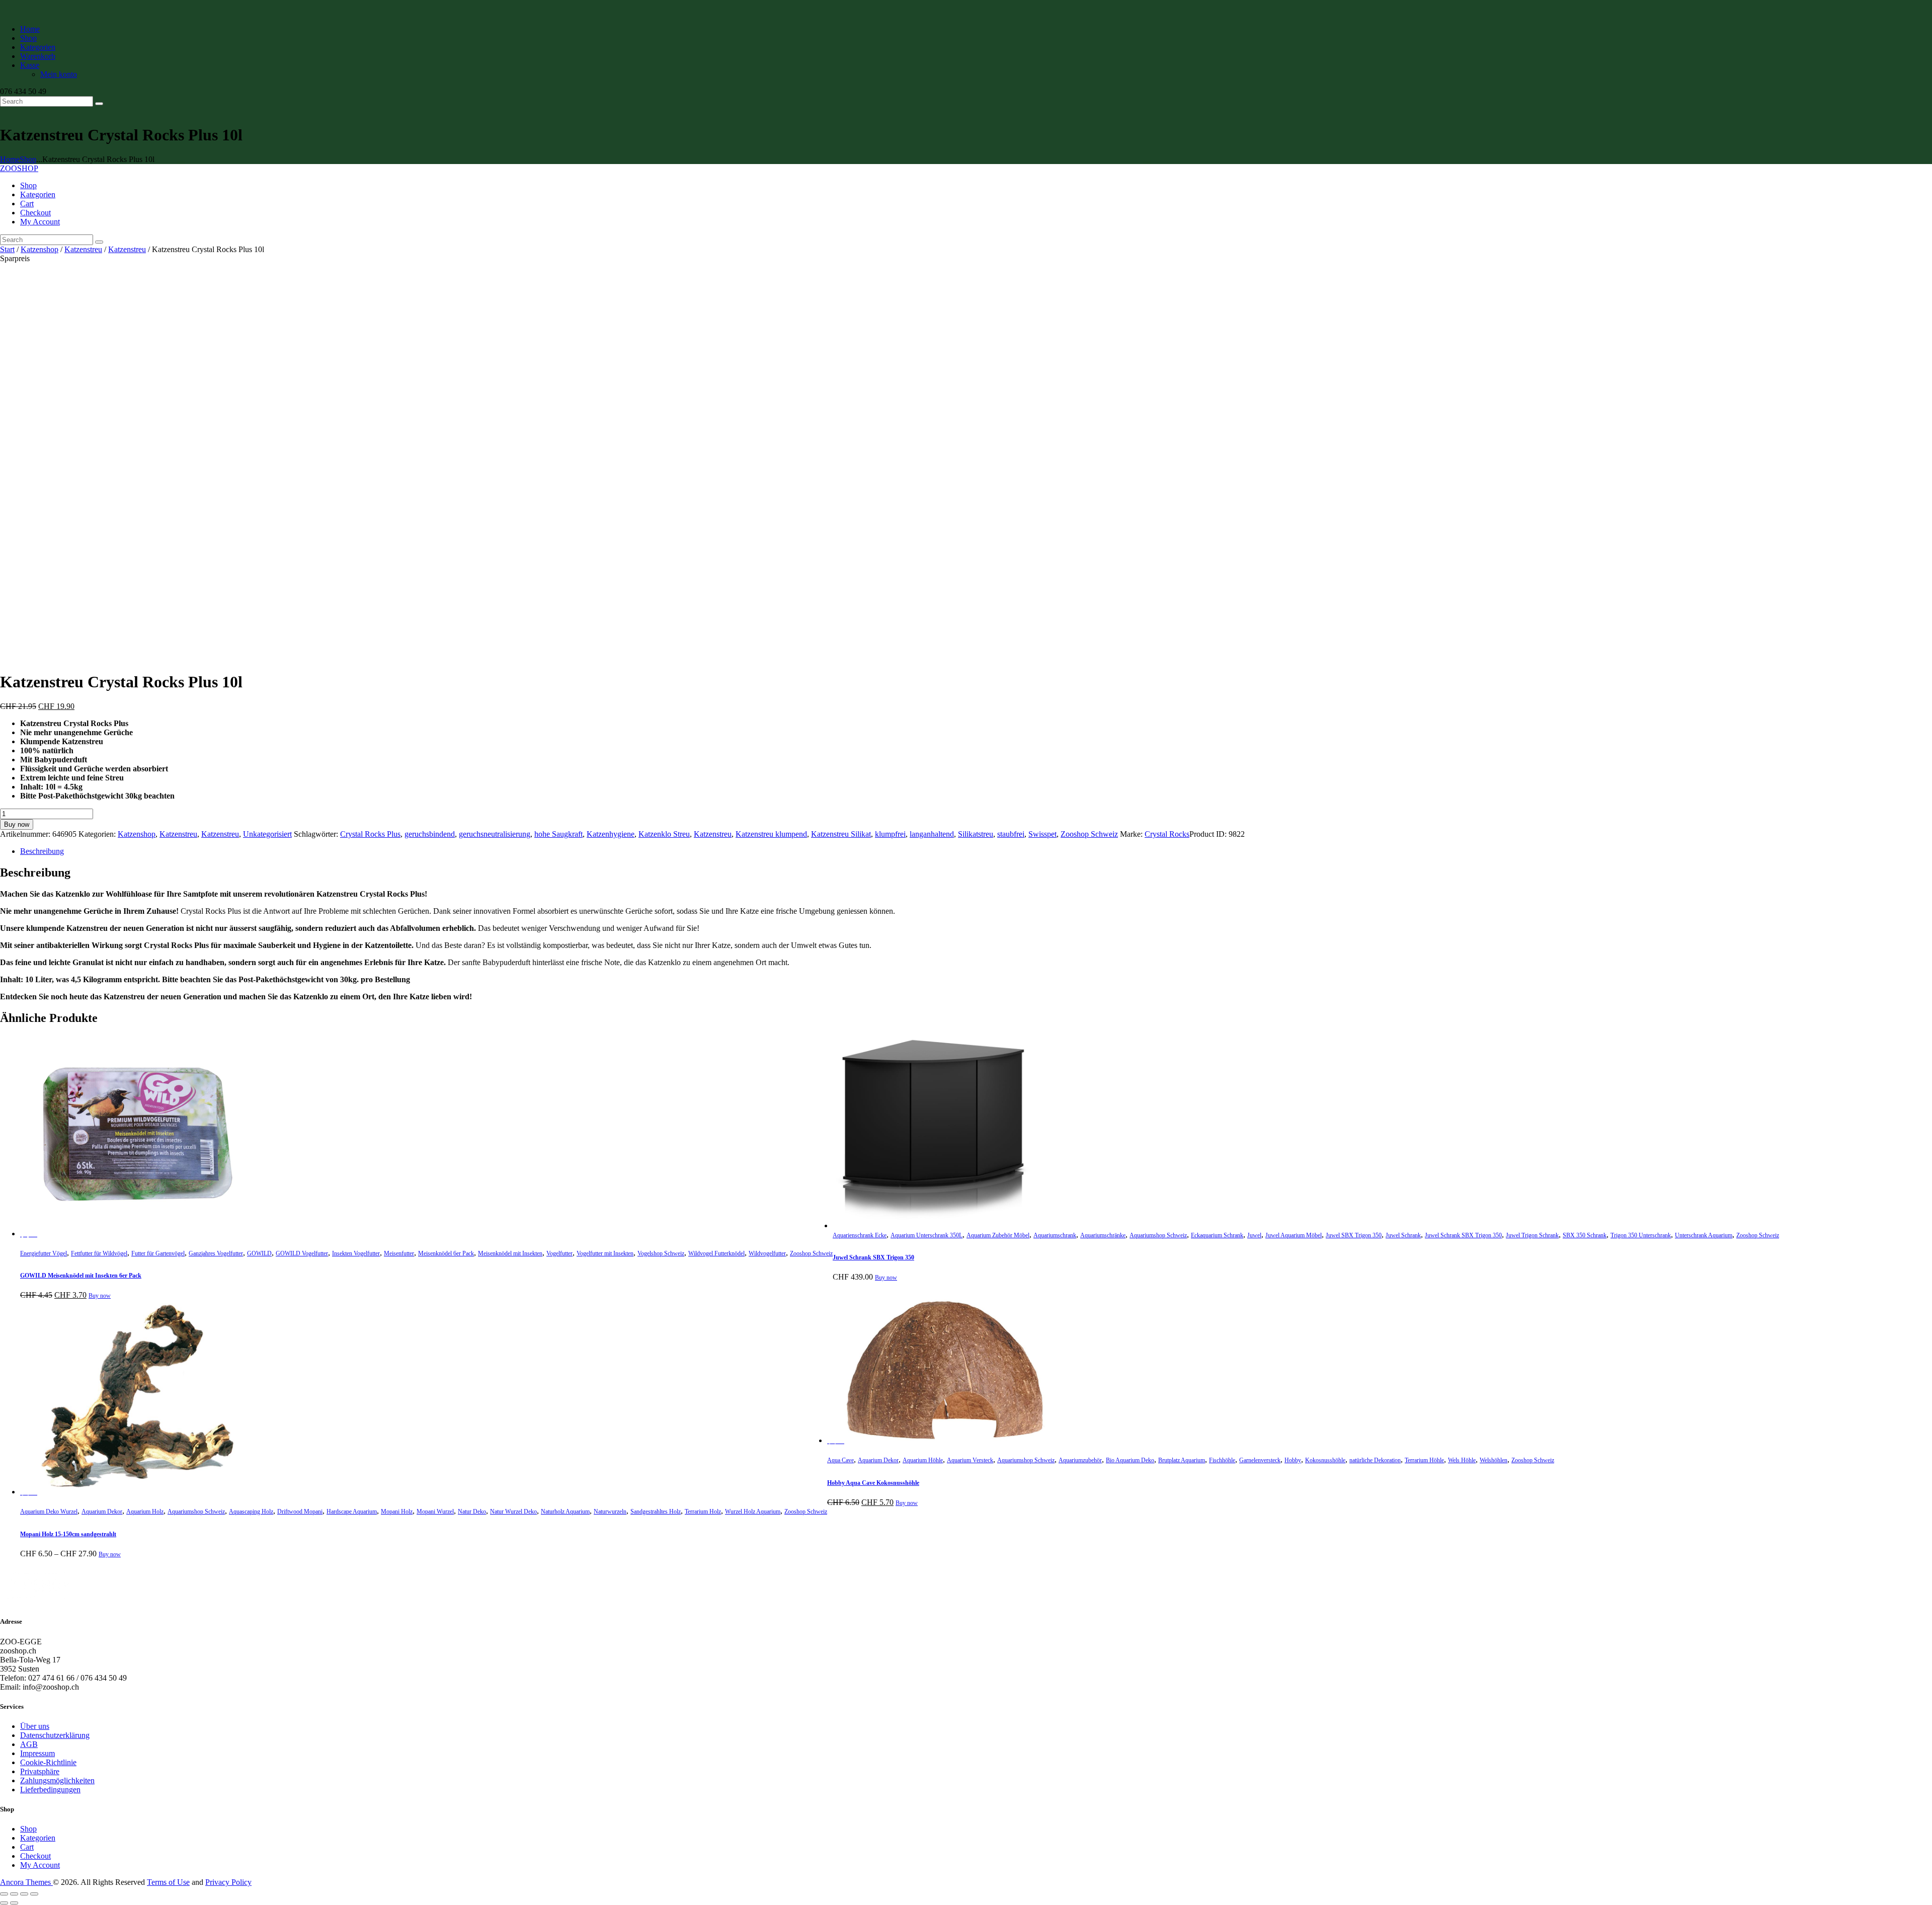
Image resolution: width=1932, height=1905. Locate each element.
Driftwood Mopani (300, 1512)
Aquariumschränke (1103, 1235)
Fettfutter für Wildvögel (99, 1253)
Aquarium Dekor (102, 1512)
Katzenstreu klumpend (771, 834)
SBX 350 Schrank (1585, 1235)
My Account (40, 1865)
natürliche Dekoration (1375, 1460)
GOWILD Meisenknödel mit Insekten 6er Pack (81, 1276)
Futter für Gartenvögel (158, 1253)
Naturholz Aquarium (565, 1512)
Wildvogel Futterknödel (716, 1253)
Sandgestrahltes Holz (656, 1512)
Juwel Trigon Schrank (1532, 1235)
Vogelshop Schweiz (661, 1253)
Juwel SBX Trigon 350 (1354, 1235)
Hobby (1293, 1460)
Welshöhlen (1494, 1460)
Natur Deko (472, 1512)
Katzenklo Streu (664, 834)
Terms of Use (168, 1882)
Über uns (35, 1726)
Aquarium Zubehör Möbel (998, 1235)
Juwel (1254, 1235)
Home (10, 159)
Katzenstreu (83, 249)
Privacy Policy (228, 1882)
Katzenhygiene (611, 834)
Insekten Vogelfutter (356, 1253)
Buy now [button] (100, 1296)
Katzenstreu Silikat (841, 834)
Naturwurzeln (610, 1512)
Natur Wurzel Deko (513, 1512)
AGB (29, 1744)
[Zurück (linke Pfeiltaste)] (4, 1903)
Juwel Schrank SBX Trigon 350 (1463, 1235)
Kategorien (38, 1838)
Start (7, 249)
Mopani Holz (397, 1512)
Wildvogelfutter (767, 1253)
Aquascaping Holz (251, 1512)
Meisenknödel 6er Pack (446, 1253)
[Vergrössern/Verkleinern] (4, 1894)
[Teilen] (24, 1894)
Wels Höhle (1462, 1460)
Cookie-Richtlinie (48, 1762)
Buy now (17, 824)
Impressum (37, 1753)
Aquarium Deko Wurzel (49, 1512)
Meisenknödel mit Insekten (510, 1253)
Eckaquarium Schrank (1217, 1235)
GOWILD (259, 1253)
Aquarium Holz (145, 1512)
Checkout (35, 1856)
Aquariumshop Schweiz (1158, 1235)
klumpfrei (890, 834)
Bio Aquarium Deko (1130, 1460)
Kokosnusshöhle (1325, 1460)
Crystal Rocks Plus (370, 834)
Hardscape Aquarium (352, 1512)
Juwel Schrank (1403, 1235)
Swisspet (1042, 834)
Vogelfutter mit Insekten (605, 1253)
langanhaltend (932, 834)
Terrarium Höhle (1424, 1460)
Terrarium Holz (703, 1512)
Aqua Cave (840, 1460)
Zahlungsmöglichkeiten (57, 1780)
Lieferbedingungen (50, 1790)
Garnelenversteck (1260, 1460)
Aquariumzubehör (1080, 1460)
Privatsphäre (40, 1771)
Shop (28, 159)
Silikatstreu (976, 834)
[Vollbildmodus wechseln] (14, 1894)
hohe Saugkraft (558, 834)
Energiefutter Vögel (44, 1253)
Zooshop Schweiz (1089, 834)
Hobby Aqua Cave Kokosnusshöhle (873, 1483)
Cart (27, 1847)
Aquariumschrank (1055, 1235)
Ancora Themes (26, 1882)
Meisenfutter (399, 1253)
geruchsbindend (430, 834)
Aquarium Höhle (923, 1460)
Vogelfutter (559, 1253)
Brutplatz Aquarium (1182, 1460)
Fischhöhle (1222, 1460)
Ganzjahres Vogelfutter (216, 1253)
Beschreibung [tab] (42, 851)
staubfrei (1011, 834)
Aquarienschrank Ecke (860, 1235)
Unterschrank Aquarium (1704, 1235)
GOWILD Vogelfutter (302, 1253)
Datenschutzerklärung (55, 1735)
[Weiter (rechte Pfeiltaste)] (14, 1903)
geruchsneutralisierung (495, 834)
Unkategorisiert (267, 834)
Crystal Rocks (1167, 834)
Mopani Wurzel (435, 1512)
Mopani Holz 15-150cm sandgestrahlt (68, 1534)
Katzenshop (39, 249)
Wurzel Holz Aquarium (753, 1512)
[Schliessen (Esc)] (34, 1894)
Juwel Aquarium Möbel (1294, 1235)
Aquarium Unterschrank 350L (927, 1235)
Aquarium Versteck (970, 1460)
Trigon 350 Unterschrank (1641, 1235)
